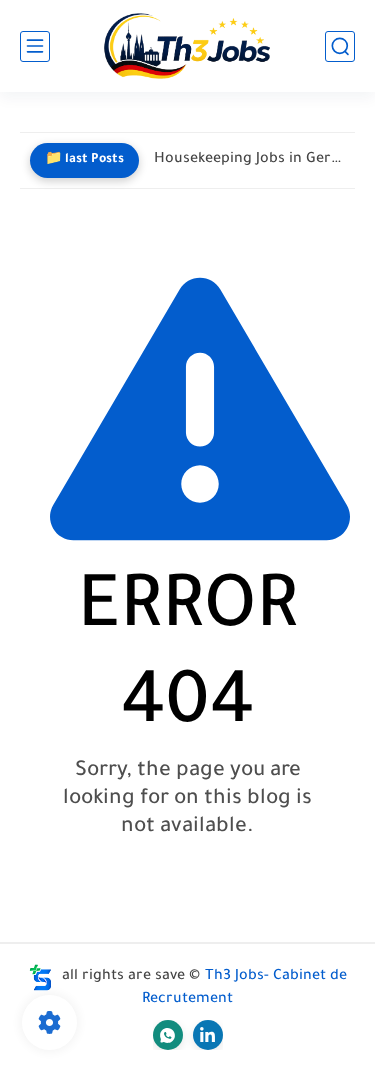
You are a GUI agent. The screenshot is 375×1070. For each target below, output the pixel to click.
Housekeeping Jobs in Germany (249, 160)
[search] (340, 46)
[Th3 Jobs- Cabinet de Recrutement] (187, 46)
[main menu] (35, 46)
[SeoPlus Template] (41, 977)
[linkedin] (208, 1035)
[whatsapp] (168, 1035)
